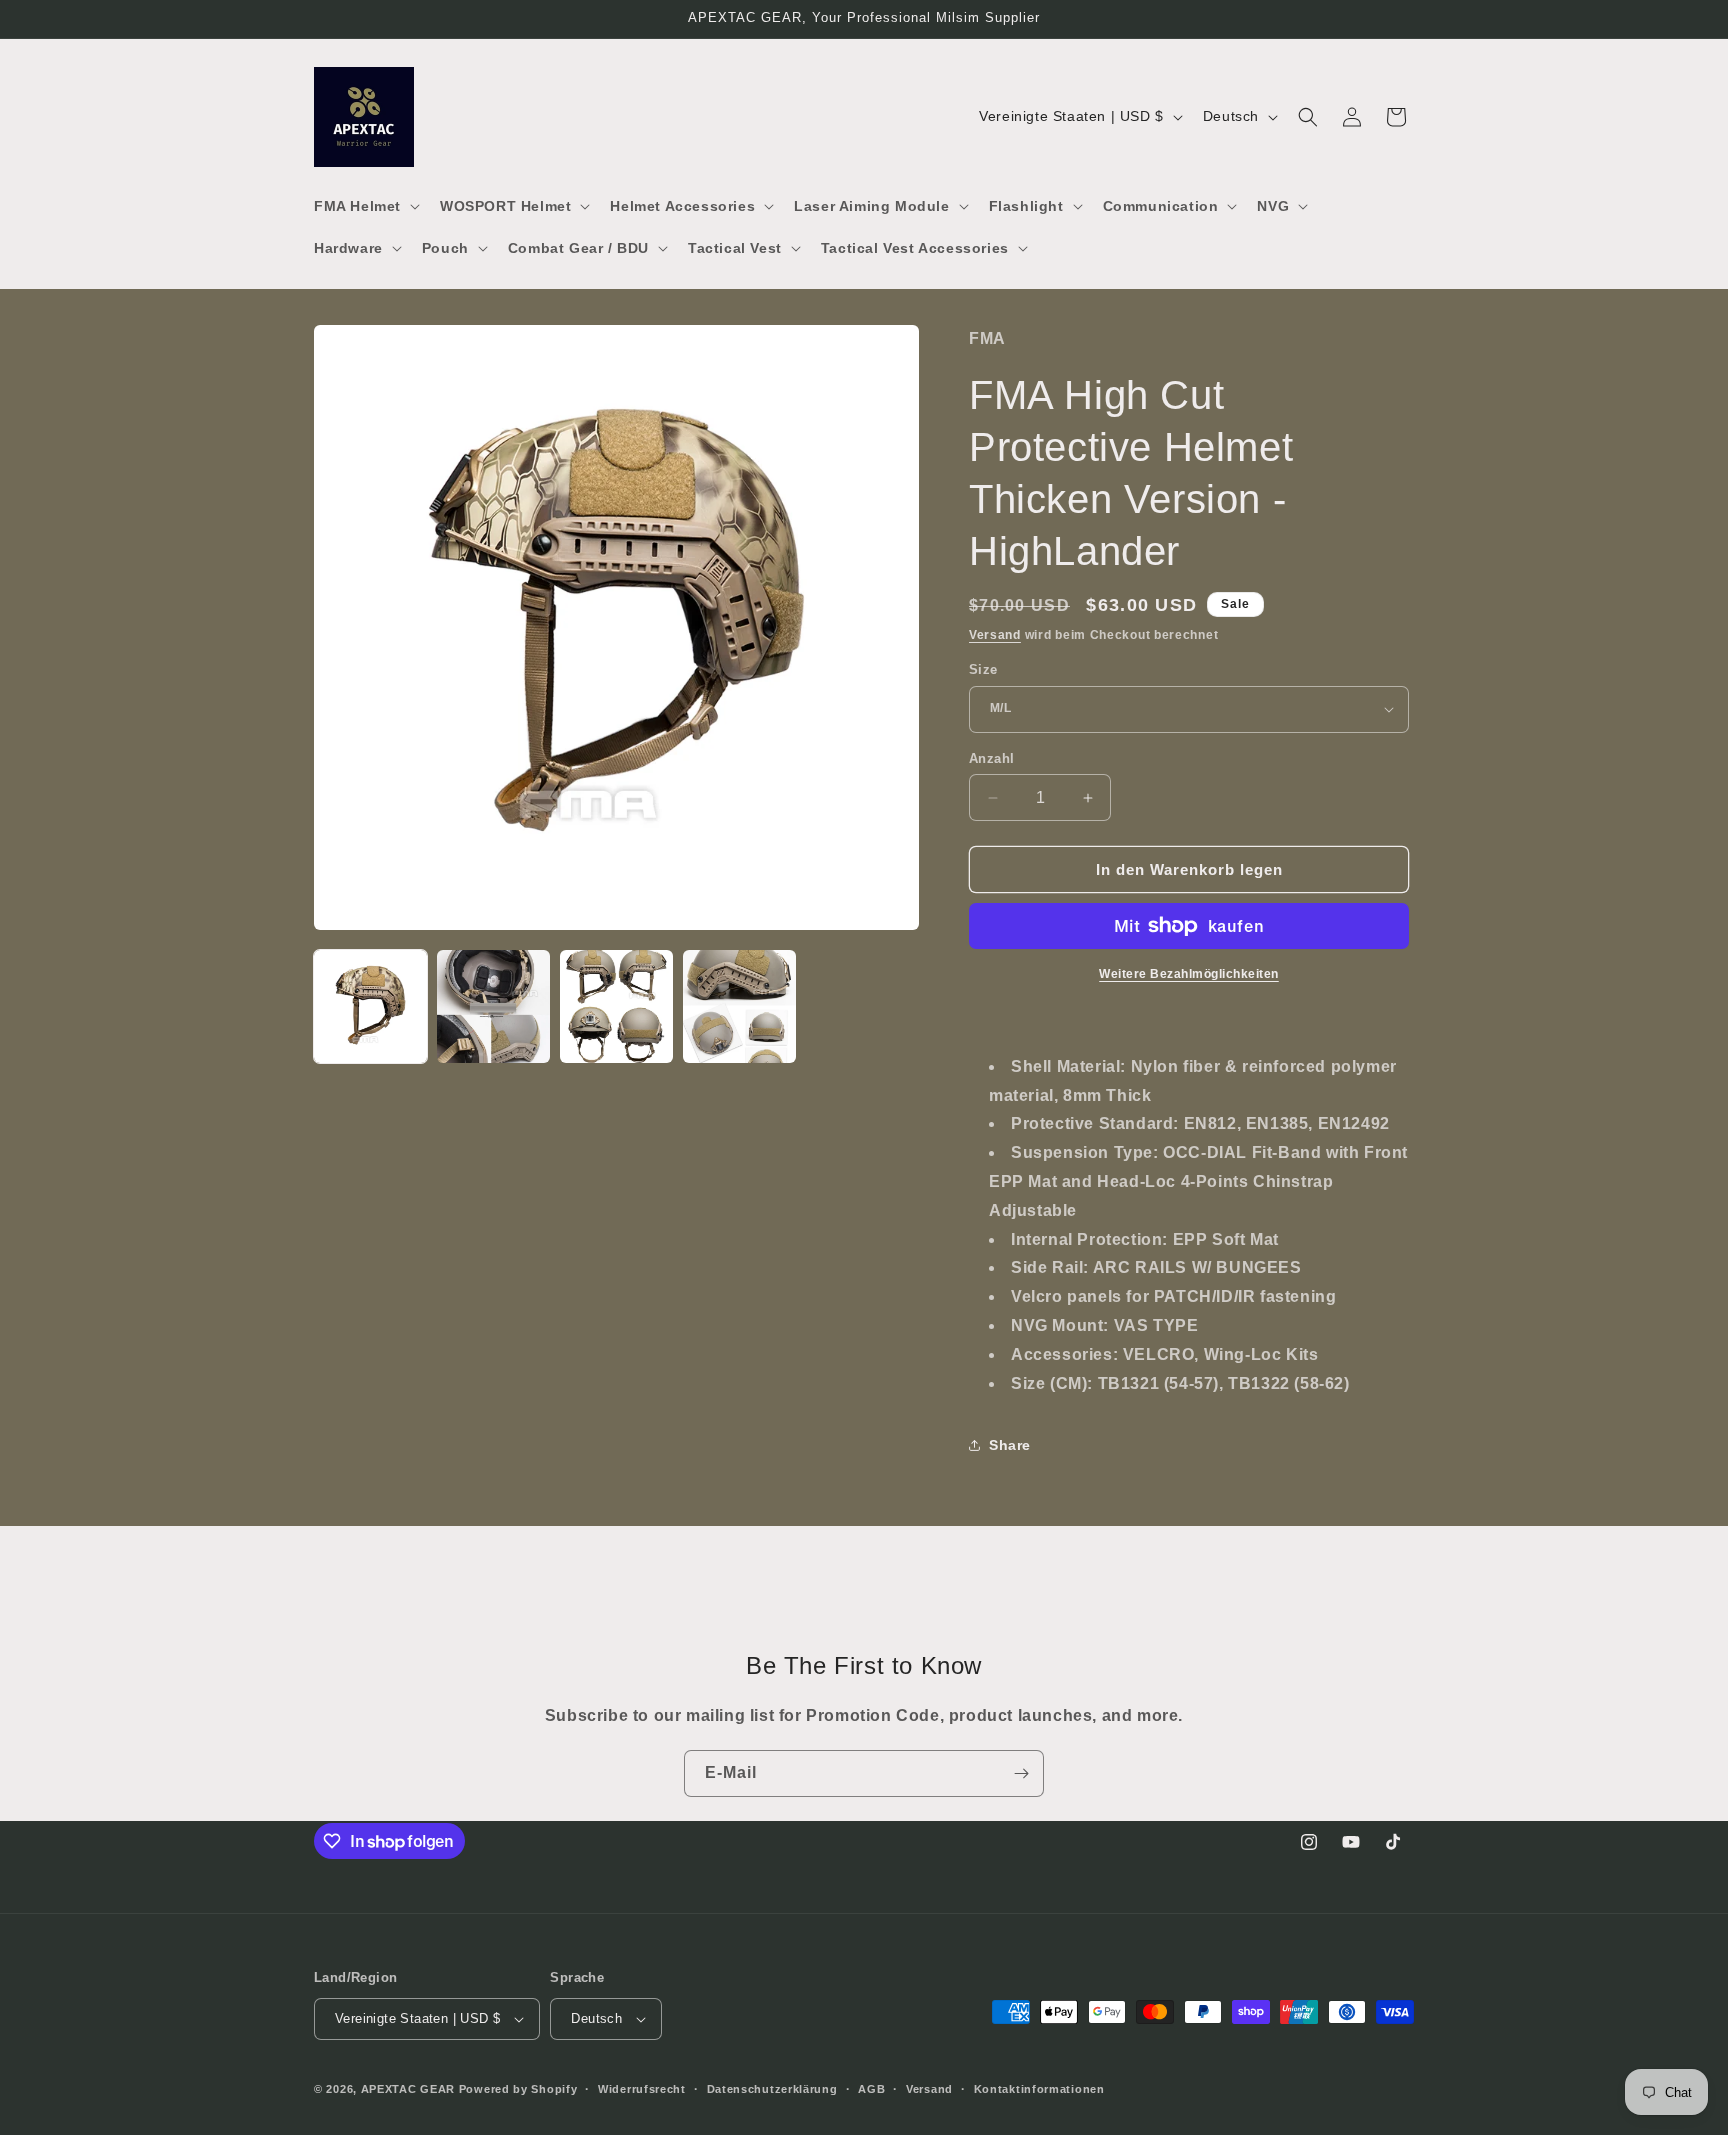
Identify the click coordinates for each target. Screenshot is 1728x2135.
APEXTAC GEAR (408, 2089)
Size (983, 669)
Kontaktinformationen (1039, 2089)
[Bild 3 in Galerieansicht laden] (616, 1006)
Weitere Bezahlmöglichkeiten (1189, 974)
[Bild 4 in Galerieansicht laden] (739, 1006)
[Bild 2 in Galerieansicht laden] (493, 1006)
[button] (365, 206)
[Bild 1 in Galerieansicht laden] (370, 1006)
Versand (995, 635)
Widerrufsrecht (642, 2089)
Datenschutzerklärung (772, 2089)
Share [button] (1010, 1445)
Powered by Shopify (518, 2089)
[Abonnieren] (1021, 1773)
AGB (871, 2089)
